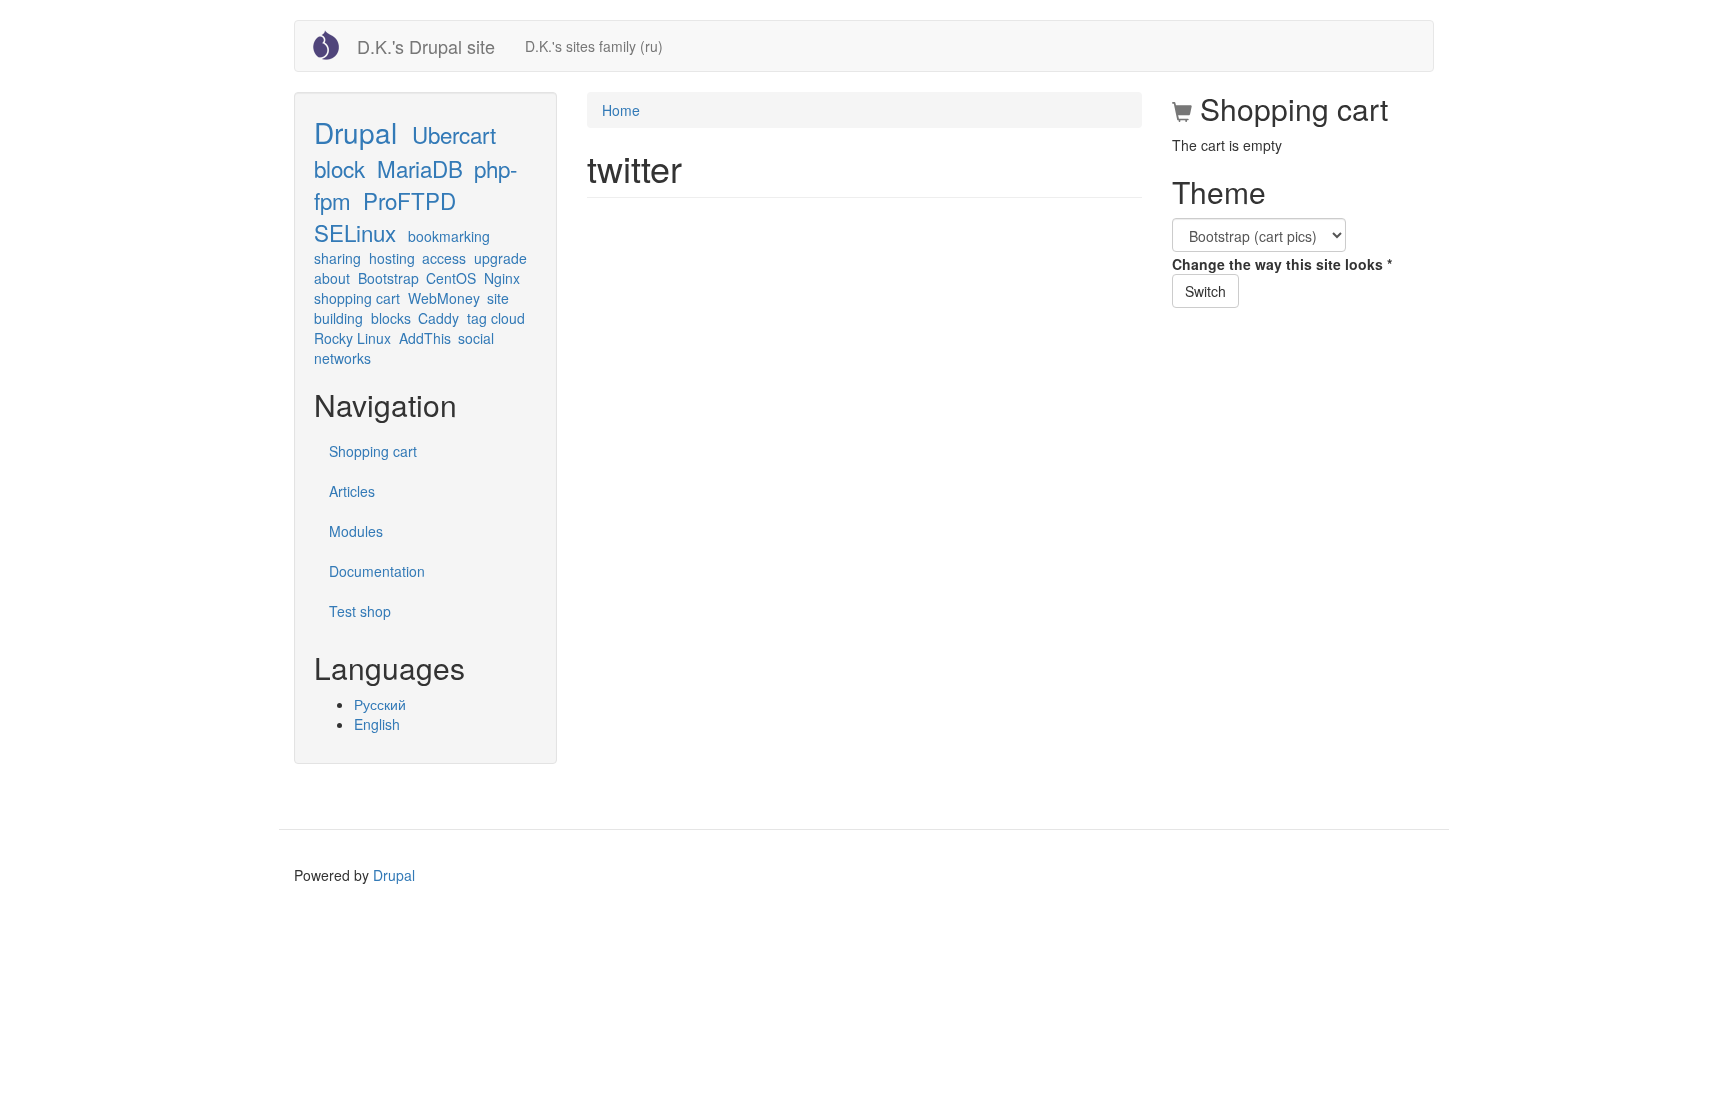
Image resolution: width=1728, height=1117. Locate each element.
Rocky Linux (352, 338)
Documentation (377, 571)
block (339, 168)
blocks (391, 318)
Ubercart (454, 134)
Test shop (360, 611)
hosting (392, 258)
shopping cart (357, 298)
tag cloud (496, 318)
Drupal (355, 132)
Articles (352, 491)
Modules (356, 531)
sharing (337, 258)
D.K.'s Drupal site (426, 46)
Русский (380, 704)
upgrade (500, 258)
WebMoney (444, 298)
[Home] (333, 45)
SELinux (355, 232)
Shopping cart (373, 451)
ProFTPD (409, 200)
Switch (1205, 291)
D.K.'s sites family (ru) (594, 46)
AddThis (425, 338)
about (332, 278)
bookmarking (449, 236)
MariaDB (420, 168)
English (377, 724)
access (444, 258)
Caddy (438, 318)
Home (621, 110)
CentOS (451, 278)
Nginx (502, 278)
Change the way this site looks (1282, 264)
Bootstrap (388, 278)
